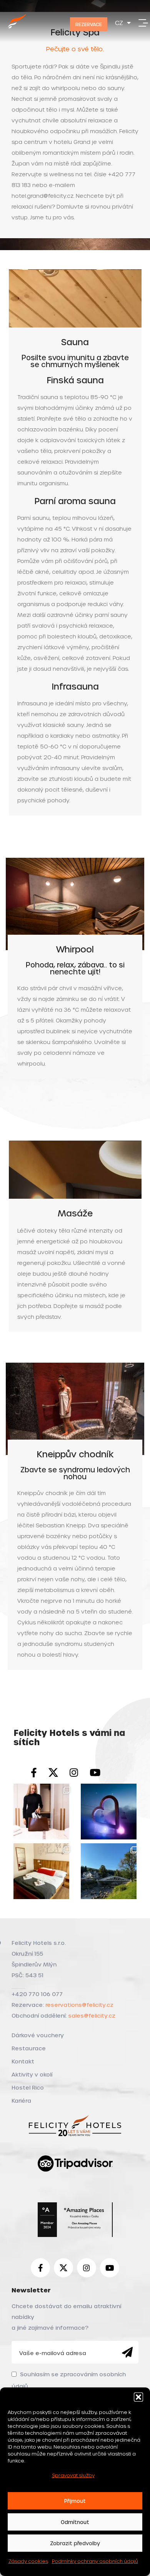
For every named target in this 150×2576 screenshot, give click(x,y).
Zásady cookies (28, 2561)
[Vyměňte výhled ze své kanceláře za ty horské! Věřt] (109, 1812)
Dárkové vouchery (38, 2035)
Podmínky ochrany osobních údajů (95, 2561)
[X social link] (53, 1773)
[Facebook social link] (34, 1773)
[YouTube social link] (95, 1773)
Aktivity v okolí (32, 2074)
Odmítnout (75, 2522)
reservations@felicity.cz (79, 2005)
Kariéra (21, 2101)
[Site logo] (17, 29)
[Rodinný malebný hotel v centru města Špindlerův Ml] (41, 1871)
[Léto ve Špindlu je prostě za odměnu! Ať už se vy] (109, 1871)
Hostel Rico (28, 2087)
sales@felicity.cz (92, 2016)
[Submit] (127, 2352)
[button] (138, 2397)
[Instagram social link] (74, 1773)
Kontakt (23, 2061)
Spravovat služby (73, 2475)
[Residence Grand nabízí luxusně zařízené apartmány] (41, 1812)
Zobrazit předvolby (75, 2543)
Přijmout (75, 2501)
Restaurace (29, 2048)
